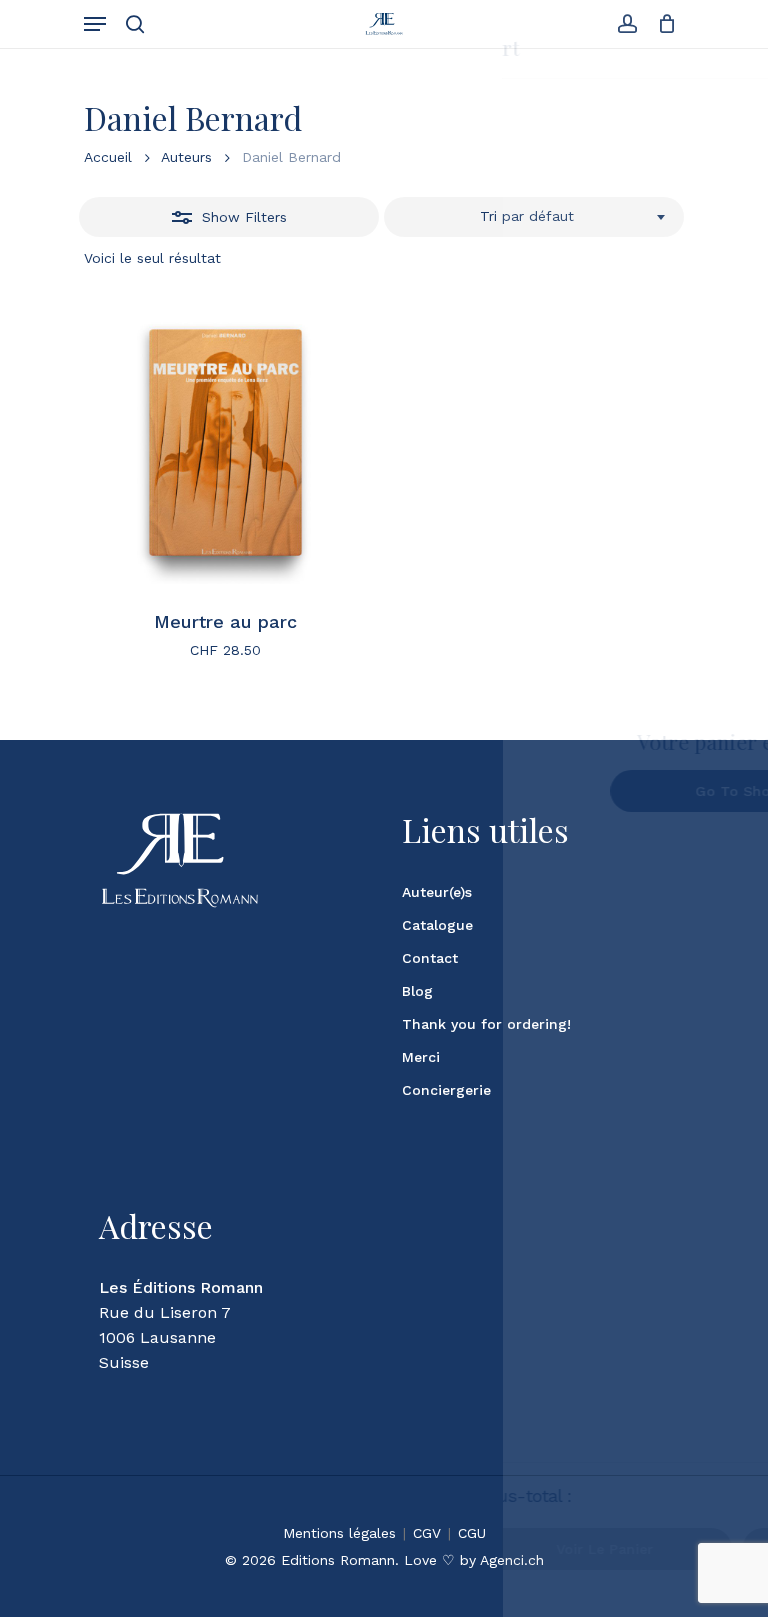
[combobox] (534, 217)
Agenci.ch (512, 1560)
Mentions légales (339, 1533)
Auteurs (186, 157)
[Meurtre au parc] (225, 442)
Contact (430, 958)
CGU (472, 1533)
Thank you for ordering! (486, 1024)
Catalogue (437, 925)
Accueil (108, 157)
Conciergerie (446, 1090)
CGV (427, 1533)
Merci (421, 1057)
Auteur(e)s (437, 892)
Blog (417, 991)
